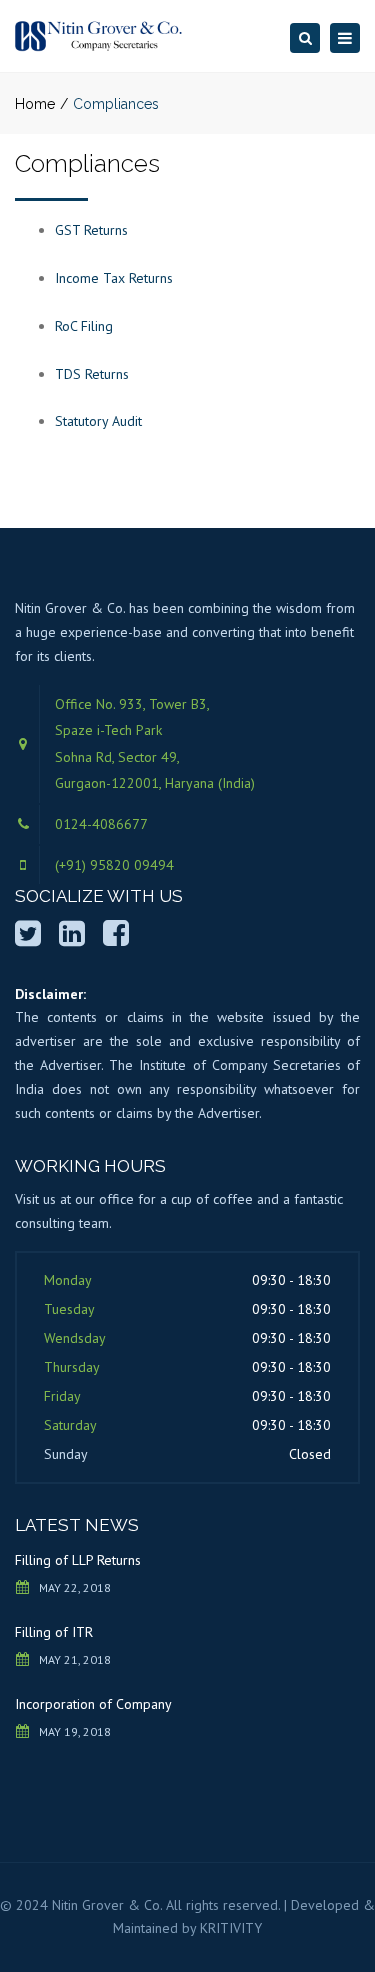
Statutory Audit (98, 421)
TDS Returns (92, 374)
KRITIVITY (231, 1928)
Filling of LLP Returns (78, 1560)
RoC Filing (84, 326)
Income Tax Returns (114, 278)
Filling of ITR (54, 1632)
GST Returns (91, 230)
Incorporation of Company (93, 1704)
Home (35, 104)
